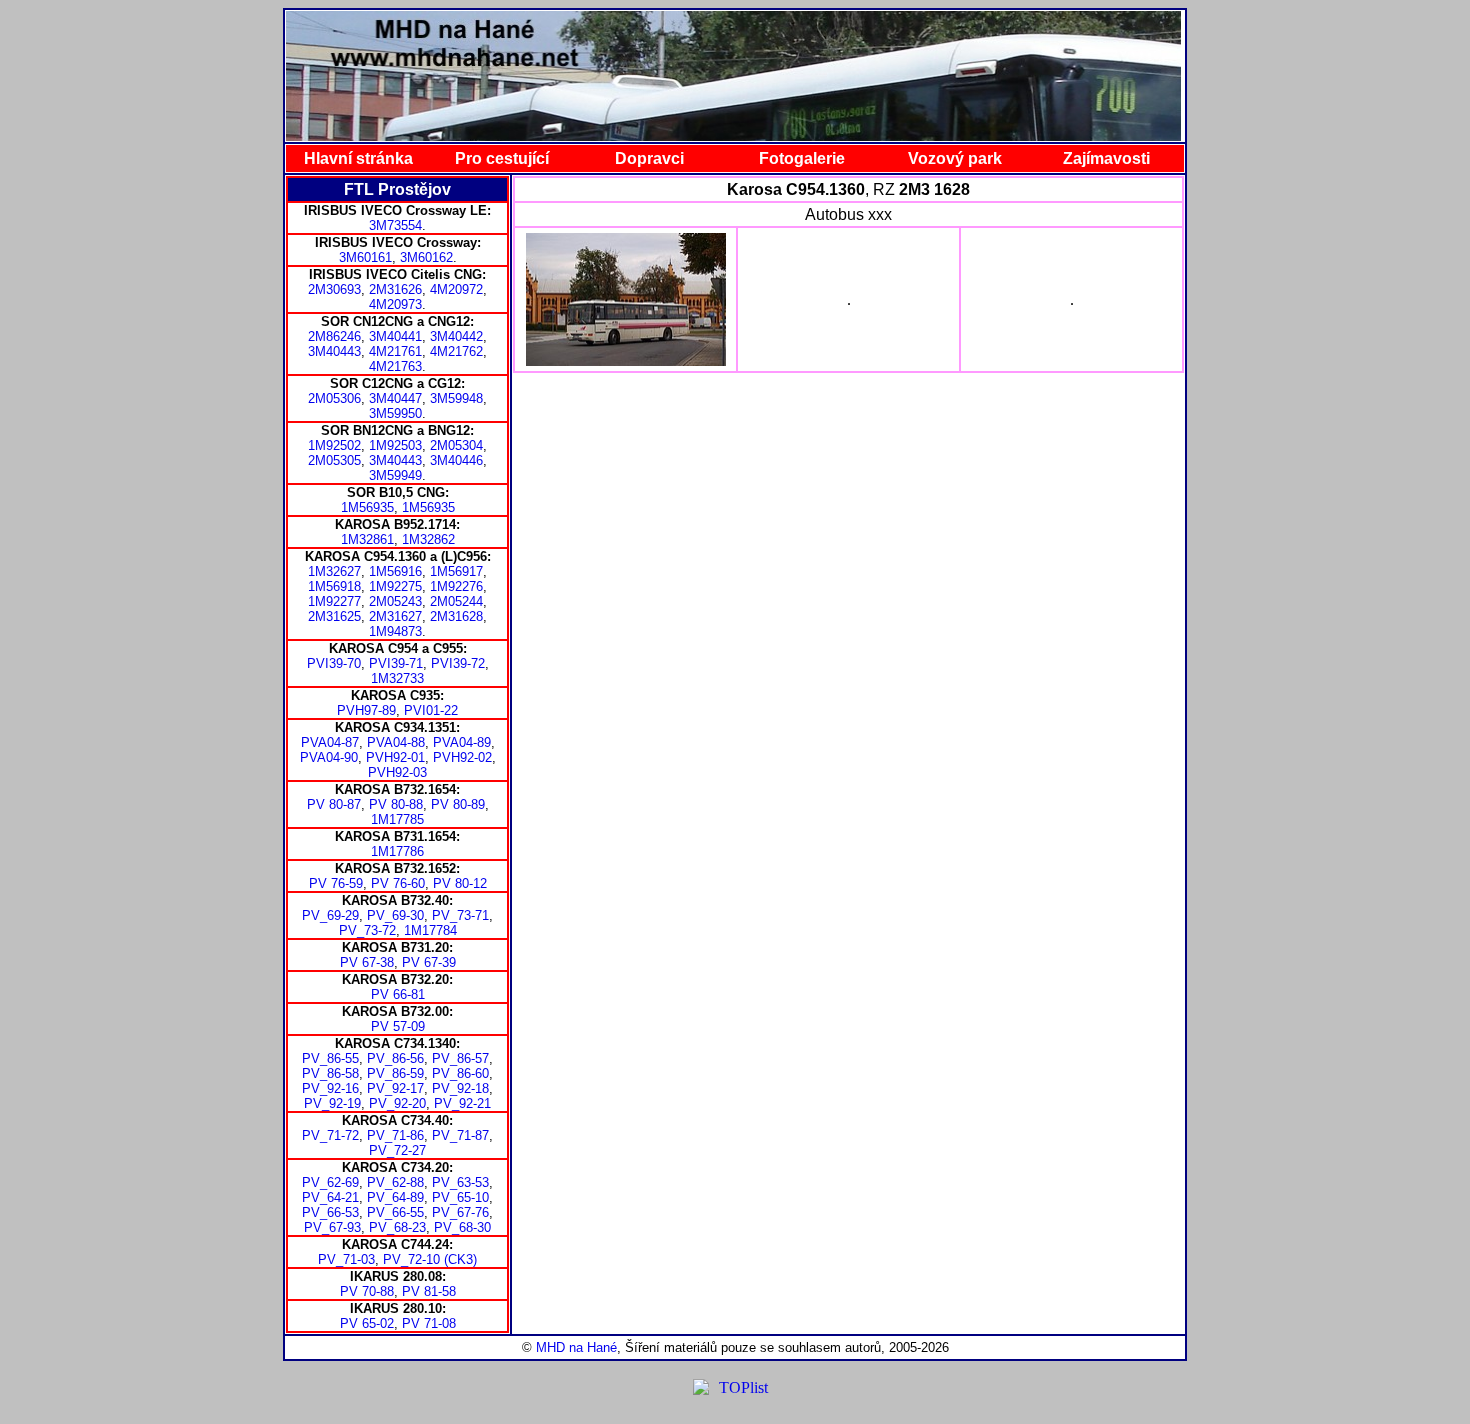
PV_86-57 (460, 1058)
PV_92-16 (330, 1088)
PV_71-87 (460, 1135)
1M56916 (395, 571)
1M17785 (397, 819)
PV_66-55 (395, 1212)
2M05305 (334, 460)
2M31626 (395, 289)
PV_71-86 (395, 1135)
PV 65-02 (367, 1323)
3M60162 (426, 257)
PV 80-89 (458, 804)
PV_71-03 (346, 1259)
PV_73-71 (460, 915)
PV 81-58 (429, 1291)
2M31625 (334, 616)
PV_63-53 (460, 1182)
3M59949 (395, 475)
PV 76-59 (336, 883)
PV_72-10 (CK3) (430, 1259)
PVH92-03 (397, 772)
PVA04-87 (330, 742)
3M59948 (456, 398)
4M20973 (395, 304)
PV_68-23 (397, 1227)
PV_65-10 (460, 1197)
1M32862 (428, 539)
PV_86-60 (460, 1073)
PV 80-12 (460, 883)
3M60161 (365, 257)
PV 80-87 (334, 804)
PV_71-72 (330, 1135)
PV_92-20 (397, 1103)
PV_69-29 (330, 915)
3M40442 (456, 336)
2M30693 (334, 289)
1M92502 (334, 445)
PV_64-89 (395, 1197)
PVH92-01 (395, 757)
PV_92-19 (332, 1103)
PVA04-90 (329, 757)
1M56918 (334, 586)
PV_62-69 (330, 1182)
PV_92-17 (395, 1088)
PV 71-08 (429, 1323)
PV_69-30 (395, 915)
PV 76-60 (398, 883)
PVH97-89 (366, 710)
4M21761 (395, 351)
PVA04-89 (462, 742)
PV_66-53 (330, 1212)
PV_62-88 (395, 1182)
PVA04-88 (396, 742)
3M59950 (395, 413)
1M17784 (430, 930)
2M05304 (456, 445)
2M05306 (334, 398)
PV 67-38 (367, 962)
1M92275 (395, 586)
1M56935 (367, 507)
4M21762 (456, 351)
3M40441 (395, 336)
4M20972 (456, 289)
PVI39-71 (396, 663)
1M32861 (367, 539)
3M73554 (395, 225)
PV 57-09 (398, 1026)
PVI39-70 (334, 663)
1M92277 (334, 601)
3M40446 (456, 460)
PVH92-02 (462, 757)
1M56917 (456, 571)
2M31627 (395, 616)
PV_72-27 (397, 1150)
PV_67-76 (460, 1212)
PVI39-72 (458, 663)
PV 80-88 (396, 804)
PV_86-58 (330, 1073)
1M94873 (395, 631)
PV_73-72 (367, 930)
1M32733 (397, 678)
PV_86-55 (330, 1058)
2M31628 (456, 616)
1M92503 (395, 445)
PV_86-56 (395, 1058)
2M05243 (395, 601)
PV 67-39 (429, 962)
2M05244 (456, 601)
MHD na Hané (576, 1347)
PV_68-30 (462, 1227)
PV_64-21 (330, 1197)
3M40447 (395, 398)
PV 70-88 (367, 1291)
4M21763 (395, 366)
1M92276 (456, 586)
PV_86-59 (395, 1073)
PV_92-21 (462, 1103)
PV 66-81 (398, 994)
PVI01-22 (431, 710)
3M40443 (334, 351)
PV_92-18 (460, 1088)
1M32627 (334, 571)
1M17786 (397, 851)
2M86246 (334, 336)
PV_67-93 (332, 1227)
